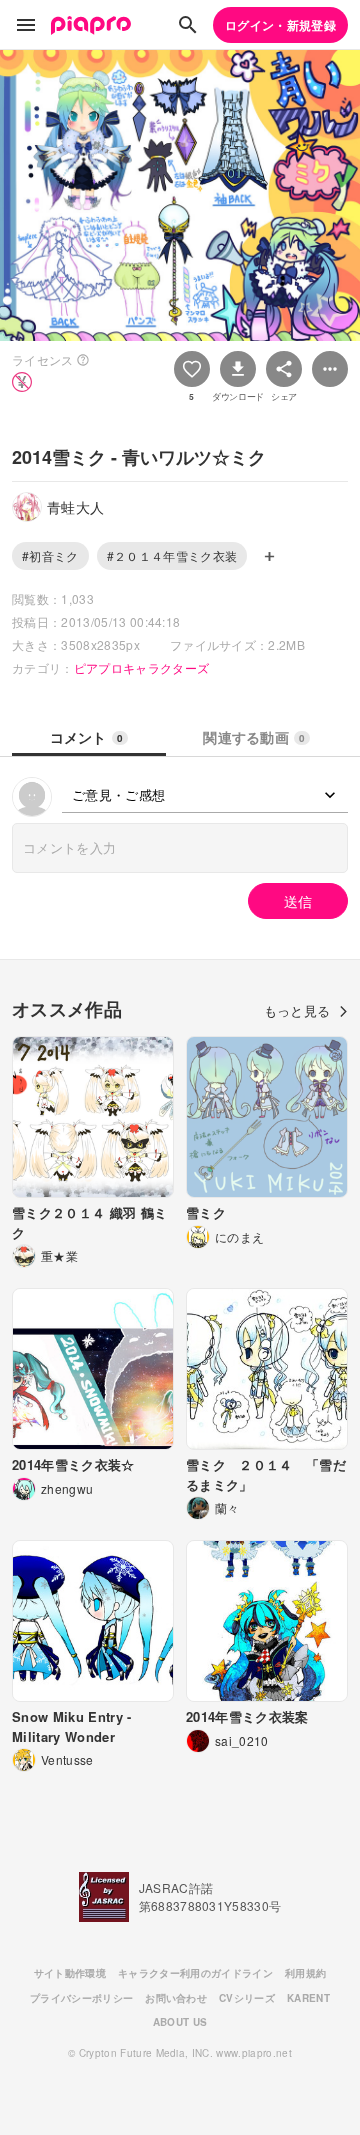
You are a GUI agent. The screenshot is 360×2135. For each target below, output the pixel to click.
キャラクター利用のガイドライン (195, 1973)
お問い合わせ (176, 1998)
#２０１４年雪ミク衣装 (172, 555)
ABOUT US (180, 2022)
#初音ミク (50, 555)
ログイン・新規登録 (280, 25)
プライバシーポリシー (81, 1998)
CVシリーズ (247, 1998)
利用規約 (305, 1973)
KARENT (308, 1998)
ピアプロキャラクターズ (142, 667)
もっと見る (297, 1010)
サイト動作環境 (70, 1973)
